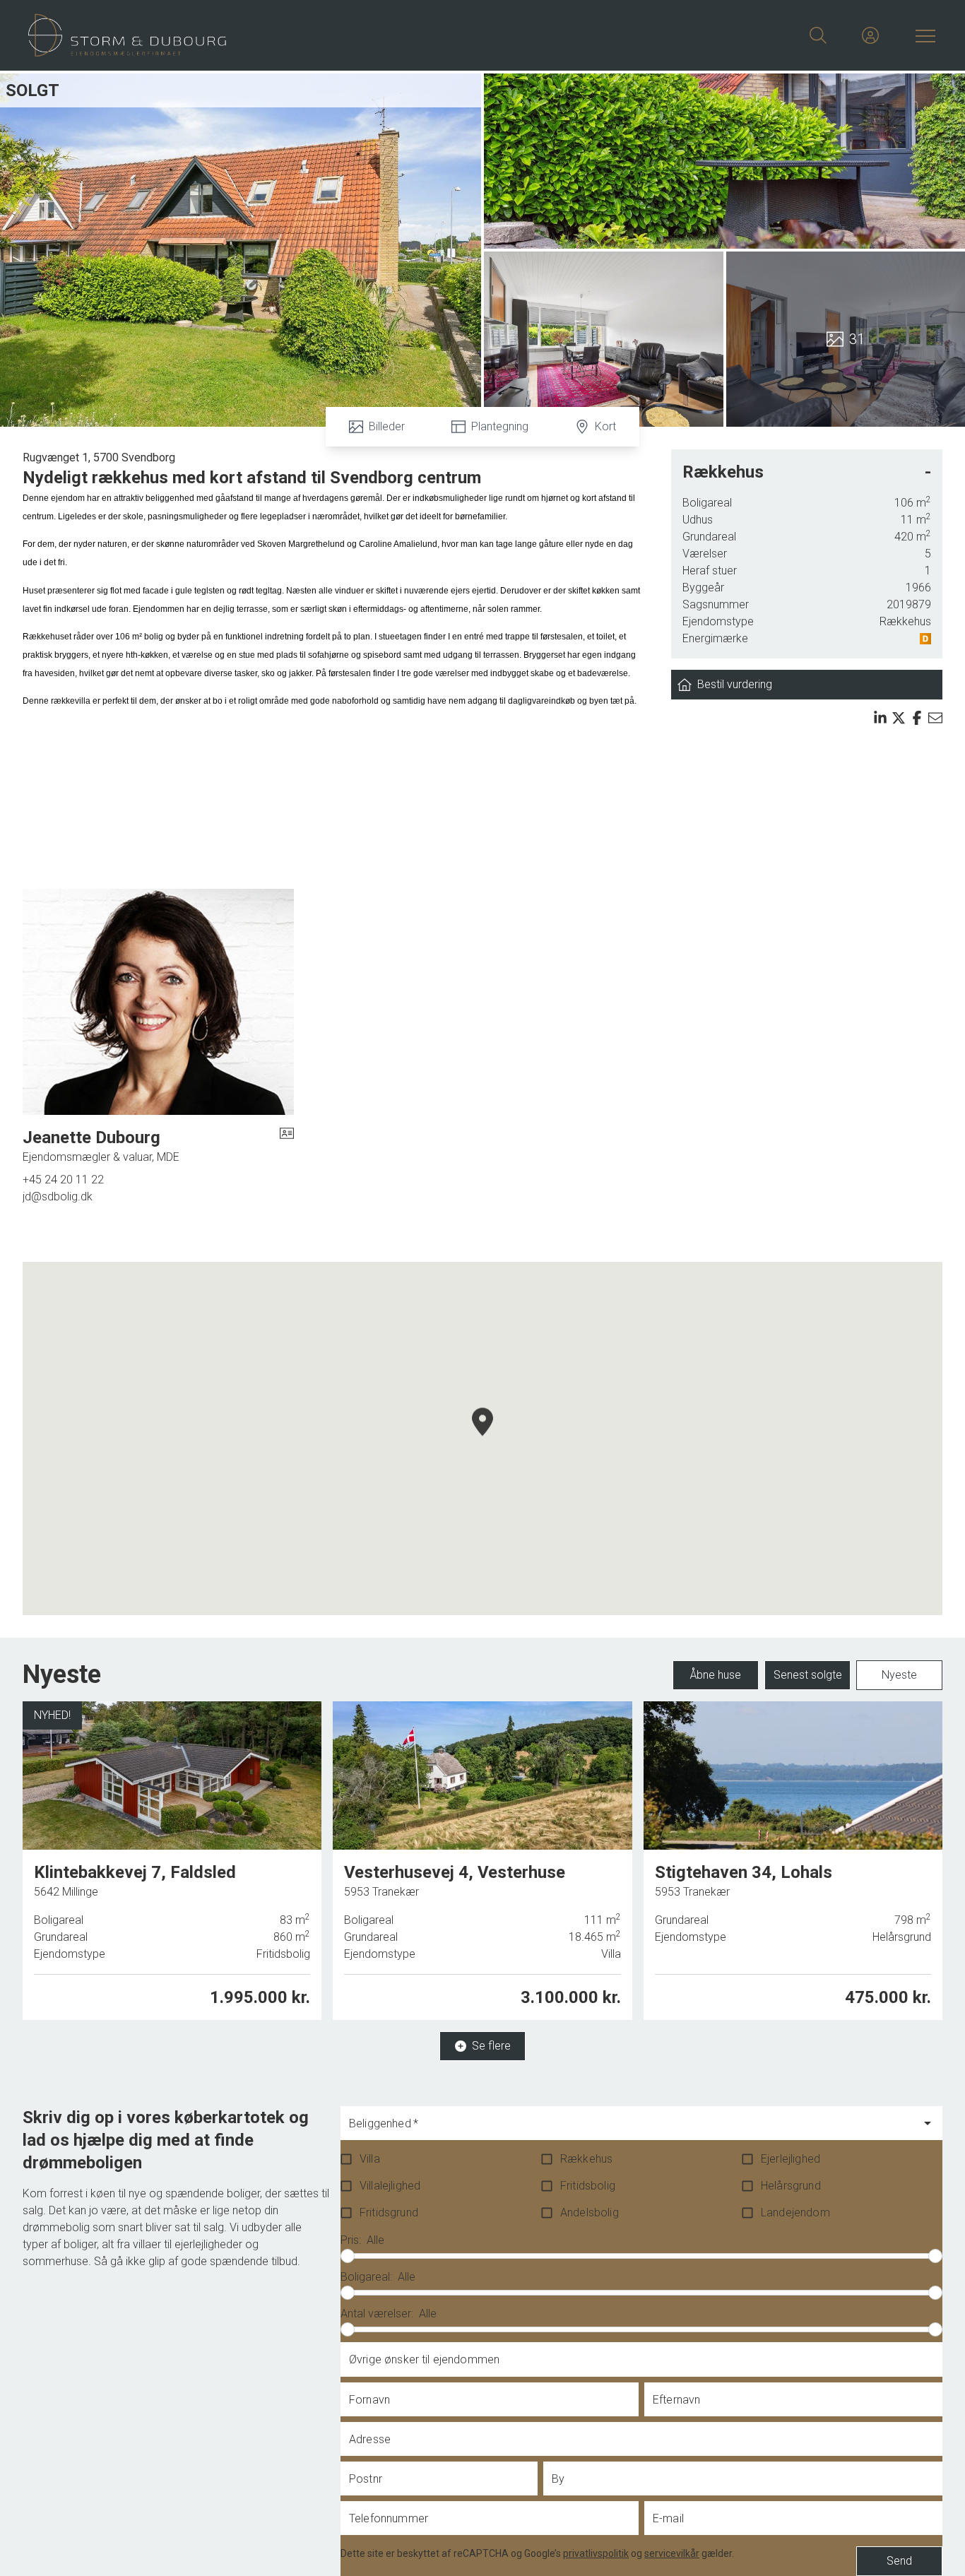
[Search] (818, 35)
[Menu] (923, 35)
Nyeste (899, 1675)
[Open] (928, 2123)
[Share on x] (899, 718)
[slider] (348, 2256)
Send (899, 2561)
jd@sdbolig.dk (58, 1197)
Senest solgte (808, 1675)
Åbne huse (716, 1675)
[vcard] (287, 1146)
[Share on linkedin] (880, 718)
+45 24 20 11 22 (63, 1180)
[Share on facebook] (917, 718)
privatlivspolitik (596, 2553)
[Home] (255, 35)
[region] (482, 1438)
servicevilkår (672, 2553)
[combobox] (630, 2129)
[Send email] (935, 718)
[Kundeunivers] (870, 35)
